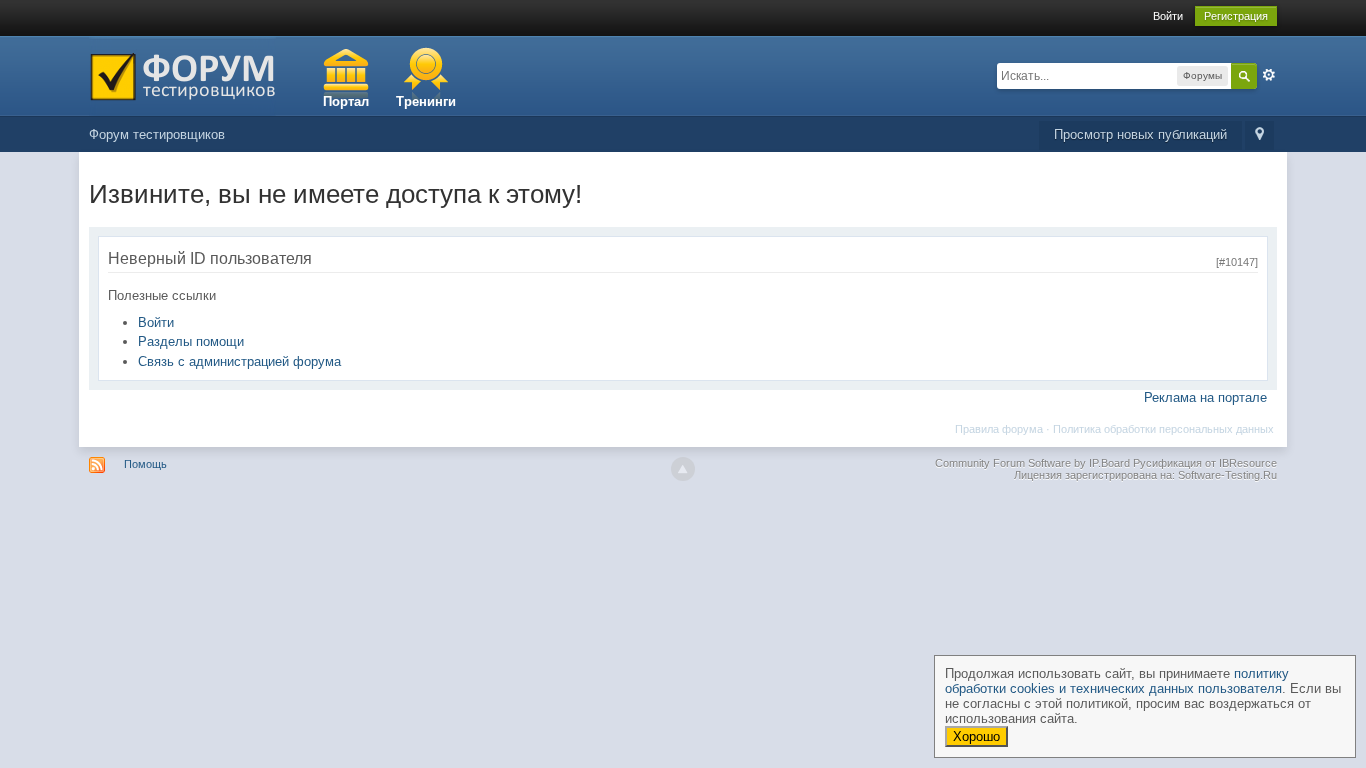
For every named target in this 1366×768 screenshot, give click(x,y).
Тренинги (426, 101)
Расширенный (1269, 75)
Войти (1168, 16)
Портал (346, 101)
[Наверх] (683, 469)
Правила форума (999, 429)
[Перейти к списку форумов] (182, 74)
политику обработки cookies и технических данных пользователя (1117, 681)
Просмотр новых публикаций (1140, 134)
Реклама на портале (1205, 397)
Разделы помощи (191, 341)
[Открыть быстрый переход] (1259, 135)
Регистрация (1236, 16)
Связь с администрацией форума (239, 361)
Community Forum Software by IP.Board (1032, 463)
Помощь (145, 464)
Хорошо (976, 736)
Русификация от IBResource (1203, 463)
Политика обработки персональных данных (1163, 429)
